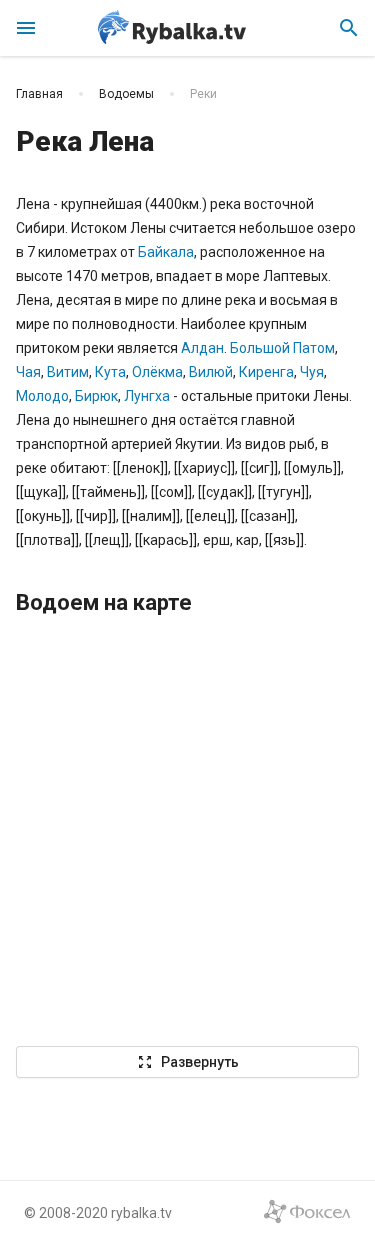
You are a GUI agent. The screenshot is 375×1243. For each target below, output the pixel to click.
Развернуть (188, 1062)
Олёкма (157, 372)
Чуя (312, 372)
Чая (28, 372)
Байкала (166, 252)
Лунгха (147, 396)
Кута (110, 372)
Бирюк (96, 396)
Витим (68, 372)
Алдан (202, 348)
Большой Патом (282, 348)
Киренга (266, 372)
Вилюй (211, 372)
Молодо (42, 396)
